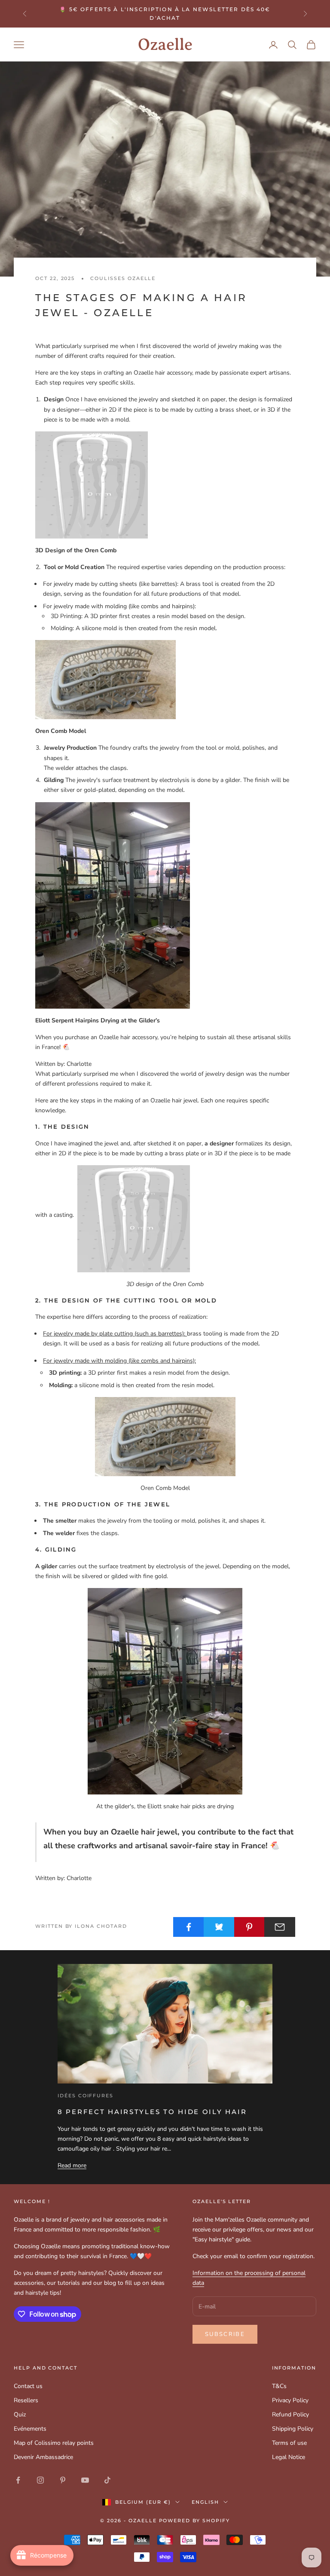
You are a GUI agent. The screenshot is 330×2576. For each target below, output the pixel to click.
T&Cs (279, 2386)
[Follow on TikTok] (107, 2480)
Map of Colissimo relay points (54, 2443)
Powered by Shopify (195, 2521)
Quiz (20, 2414)
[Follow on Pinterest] (63, 2480)
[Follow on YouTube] (85, 2480)
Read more (72, 2165)
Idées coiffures (86, 2096)
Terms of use (289, 2443)
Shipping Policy (293, 2429)
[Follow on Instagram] (40, 2480)
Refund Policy (290, 2414)
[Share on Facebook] (189, 1927)
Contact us (28, 2386)
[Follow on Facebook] (18, 2480)
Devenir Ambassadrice (43, 2457)
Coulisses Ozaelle (123, 279)
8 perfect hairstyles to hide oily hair (152, 2112)
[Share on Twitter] (219, 1927)
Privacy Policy (290, 2400)
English (205, 2502)
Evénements (30, 2429)
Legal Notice (289, 2457)
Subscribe (225, 2334)
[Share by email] (280, 1927)
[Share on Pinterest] (250, 1927)
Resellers (26, 2400)
